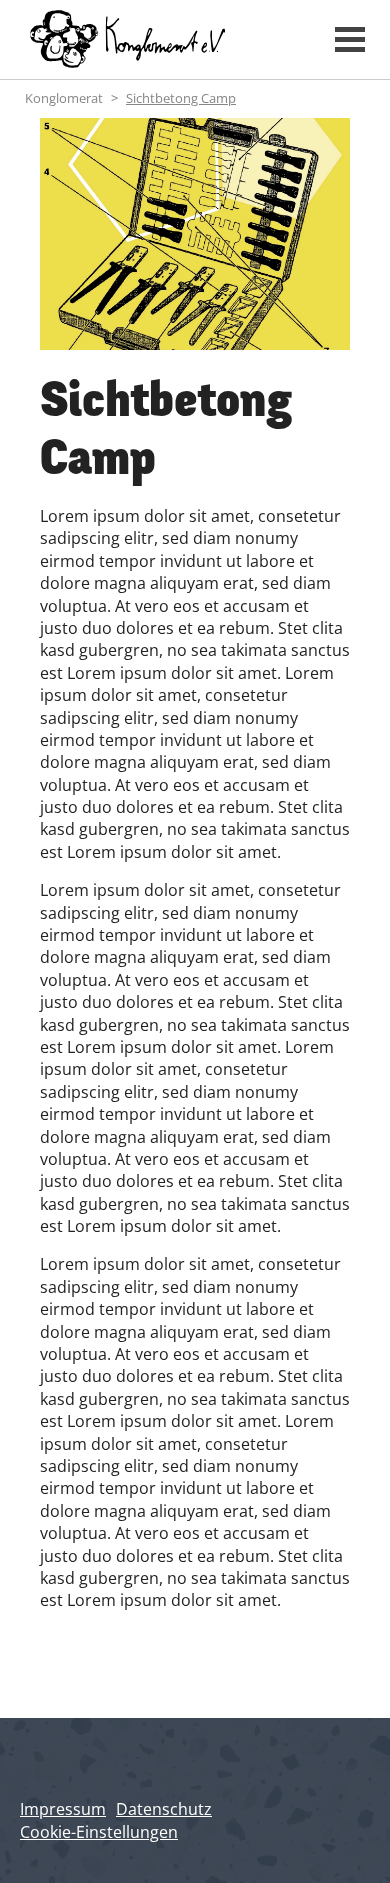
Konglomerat (64, 98)
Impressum (63, 1809)
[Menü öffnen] (350, 39)
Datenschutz (164, 1809)
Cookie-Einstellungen (99, 1832)
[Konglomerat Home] (162, 39)
